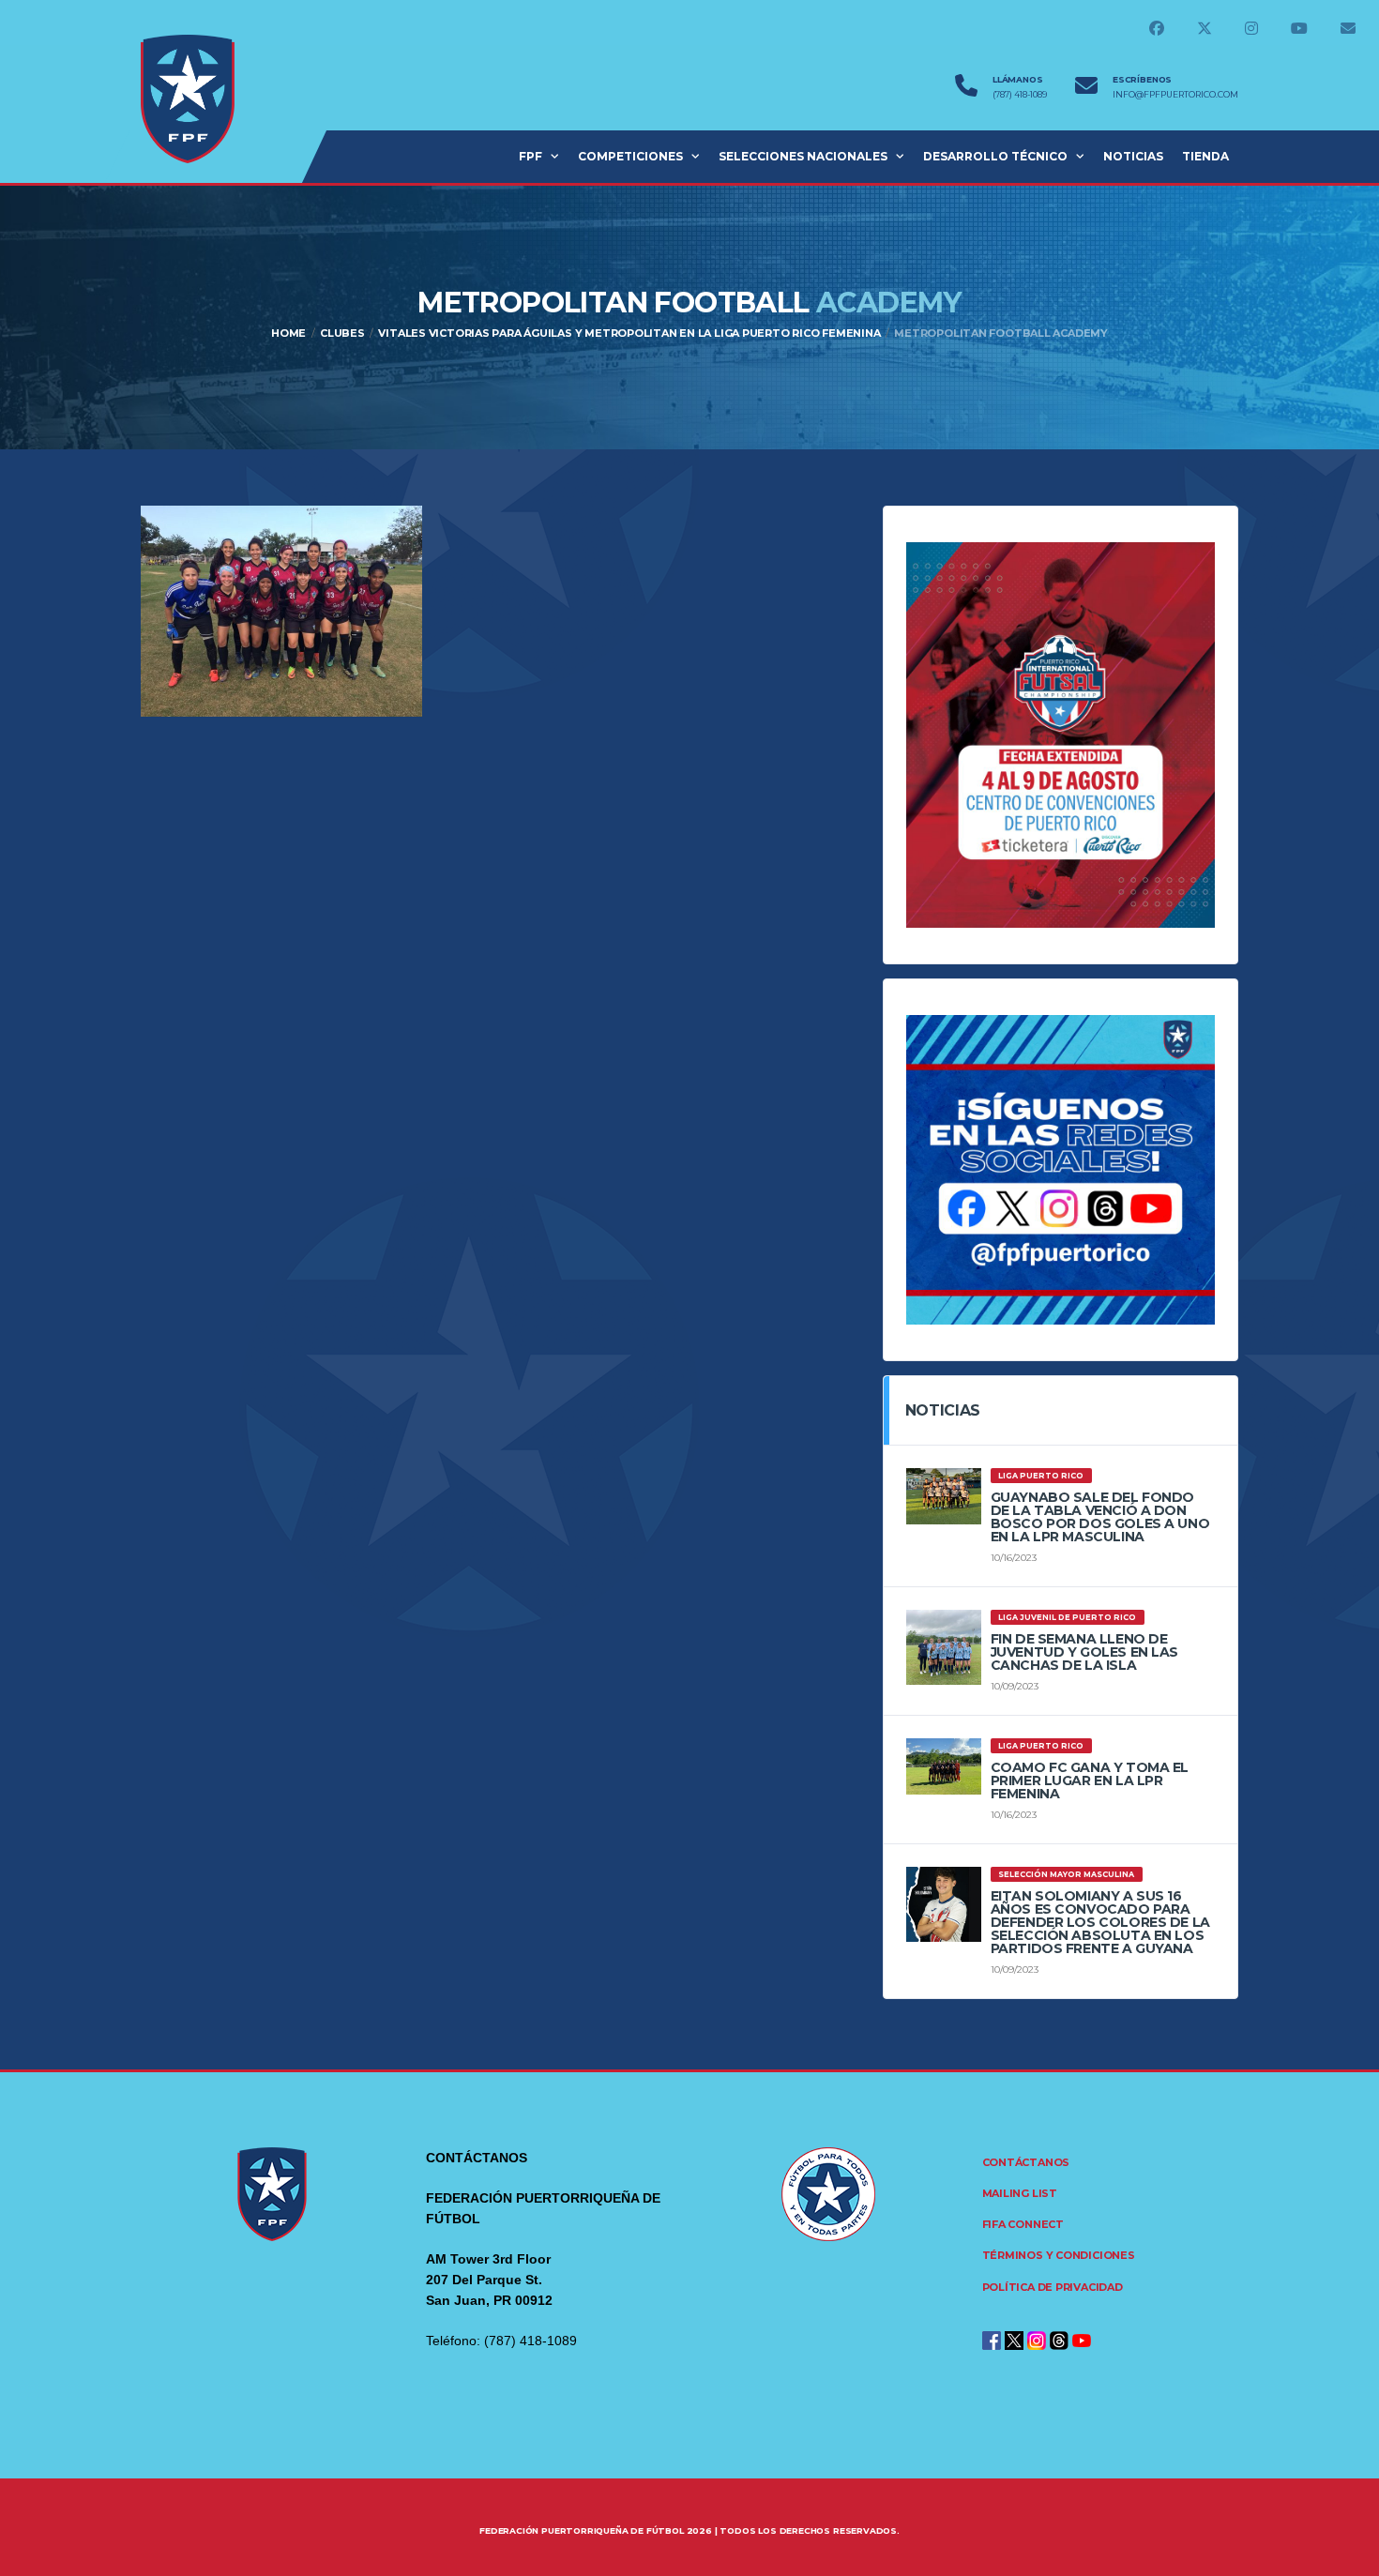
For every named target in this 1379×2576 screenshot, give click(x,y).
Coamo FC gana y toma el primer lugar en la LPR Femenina (1090, 1780)
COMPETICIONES (630, 156)
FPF (530, 156)
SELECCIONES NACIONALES (803, 156)
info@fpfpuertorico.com (1175, 95)
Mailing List (1020, 2193)
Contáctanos (1026, 2162)
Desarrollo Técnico (995, 156)
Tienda (1205, 156)
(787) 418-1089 (1020, 95)
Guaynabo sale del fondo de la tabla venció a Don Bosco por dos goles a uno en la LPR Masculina (1100, 1517)
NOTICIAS (1133, 156)
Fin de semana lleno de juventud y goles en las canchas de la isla (1084, 1652)
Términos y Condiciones (1059, 2255)
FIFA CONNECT (1023, 2224)
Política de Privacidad (1053, 2287)
